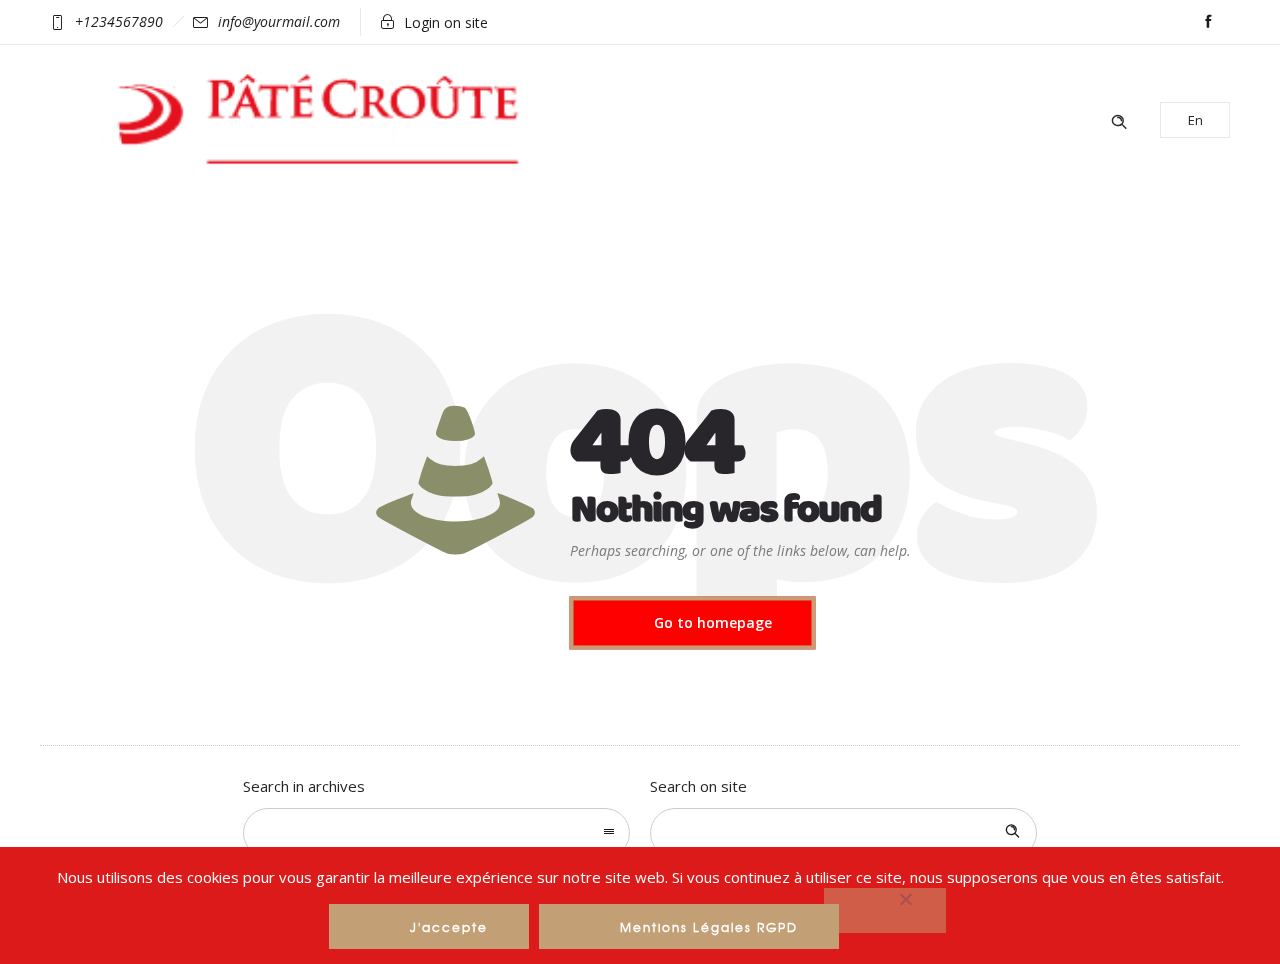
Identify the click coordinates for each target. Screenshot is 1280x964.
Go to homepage (713, 622)
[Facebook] (1208, 22)
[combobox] (436, 833)
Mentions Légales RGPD (709, 927)
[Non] (885, 910)
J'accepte (449, 927)
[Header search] (1119, 119)
